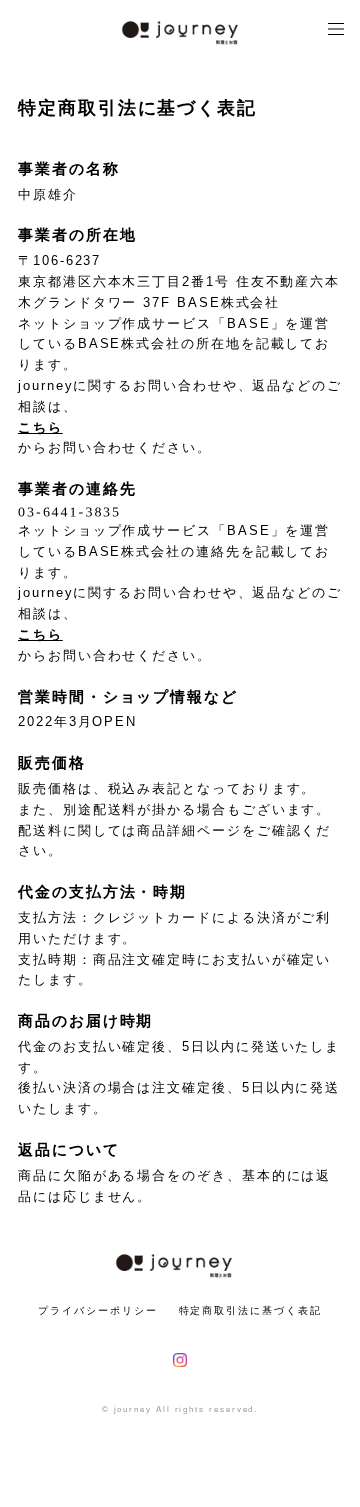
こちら (40, 427)
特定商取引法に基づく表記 (250, 1310)
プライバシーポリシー (97, 1310)
